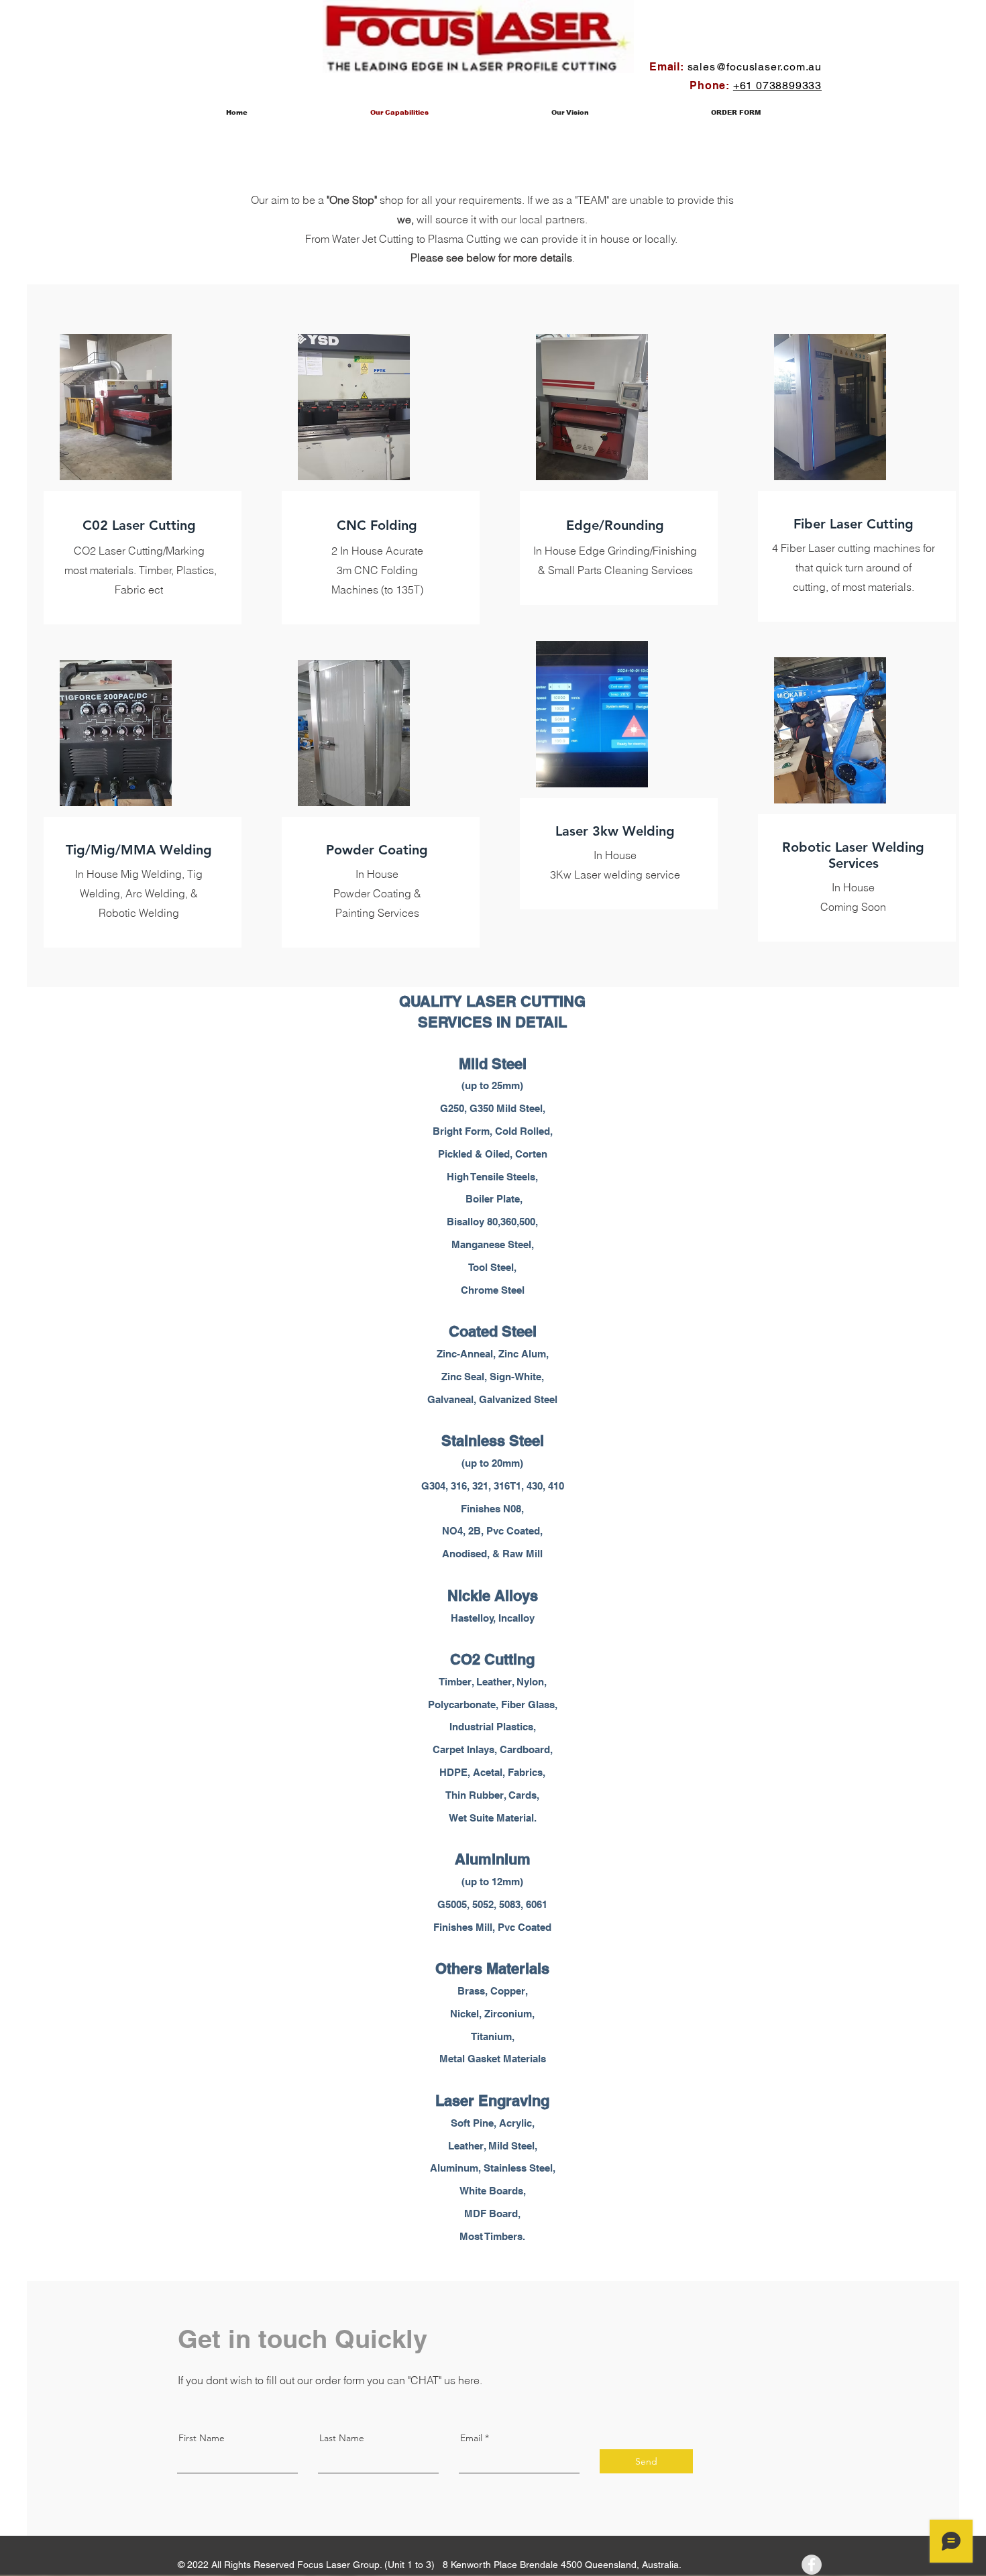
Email (471, 2438)
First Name (202, 2438)
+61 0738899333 (777, 86)
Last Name (342, 2438)
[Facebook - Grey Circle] (812, 2565)
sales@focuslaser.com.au (755, 67)
